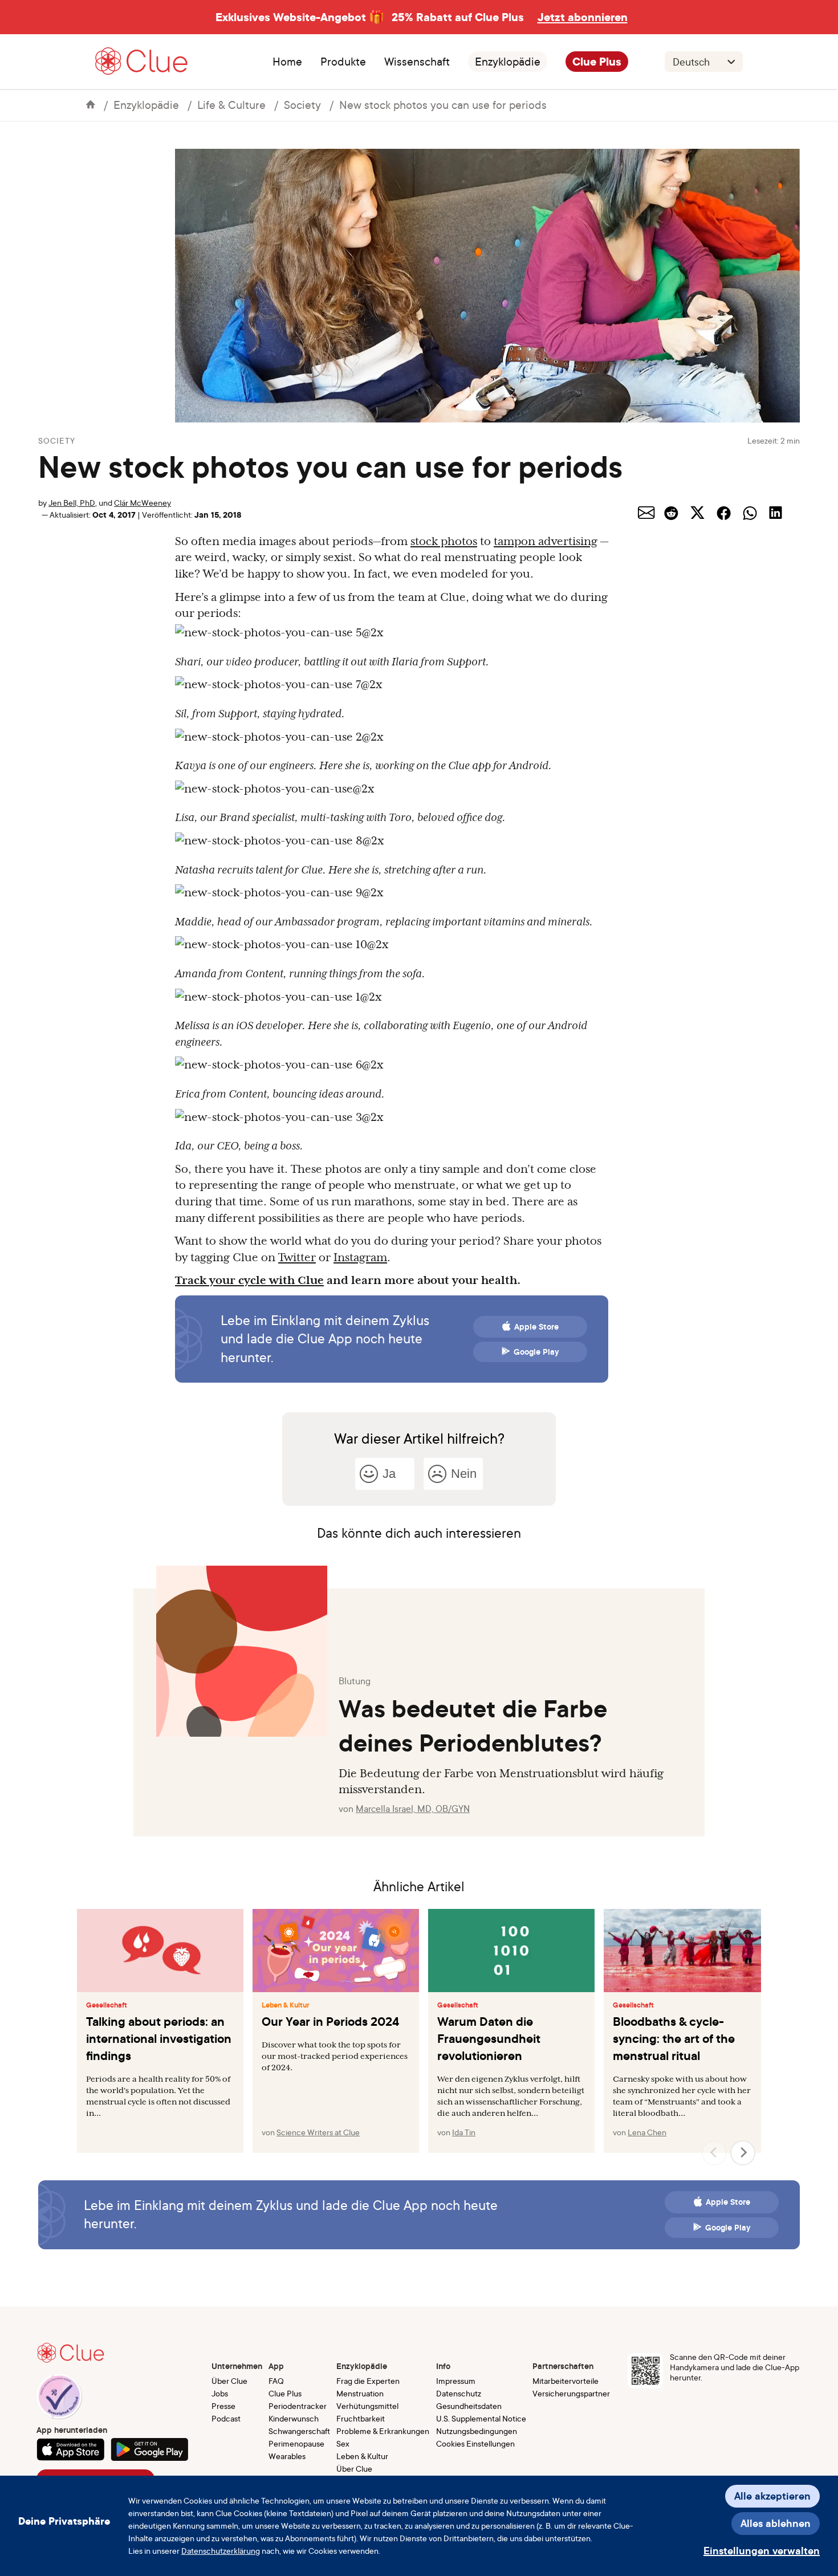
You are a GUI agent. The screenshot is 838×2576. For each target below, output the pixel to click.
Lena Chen (647, 2132)
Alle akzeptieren (772, 2496)
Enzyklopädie (508, 62)
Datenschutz (459, 2393)
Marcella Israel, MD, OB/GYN (413, 1809)
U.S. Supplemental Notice (481, 2418)
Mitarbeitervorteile (566, 2381)
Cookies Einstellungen (475, 2443)
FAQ (276, 2381)
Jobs (220, 2393)
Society (302, 105)
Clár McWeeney (143, 503)
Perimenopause (296, 2443)
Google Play (536, 1352)
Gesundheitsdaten (469, 2406)
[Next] (743, 2153)
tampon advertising (546, 541)
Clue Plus (597, 62)
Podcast (226, 2418)
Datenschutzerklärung (221, 2551)
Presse (223, 2406)
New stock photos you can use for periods (443, 105)
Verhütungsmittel (367, 2406)
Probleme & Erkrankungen (383, 2431)
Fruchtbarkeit (361, 2418)
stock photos (444, 541)
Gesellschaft (107, 2005)
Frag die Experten (368, 2381)
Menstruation (360, 2393)
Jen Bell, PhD (72, 503)
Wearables (287, 2456)
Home (287, 62)
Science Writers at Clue (318, 2132)
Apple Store (536, 1327)
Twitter (297, 1257)
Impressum (456, 2381)
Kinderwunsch (294, 2418)
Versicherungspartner (571, 2393)
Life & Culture (231, 105)
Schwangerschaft (299, 2431)
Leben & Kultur (286, 2005)
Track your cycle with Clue (249, 1280)
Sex (343, 2443)
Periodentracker (298, 2406)
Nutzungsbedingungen (477, 2431)
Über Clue (229, 2381)
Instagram (360, 1257)
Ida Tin (464, 2132)
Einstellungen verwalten (762, 2551)
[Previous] (714, 2153)
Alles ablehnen (776, 2523)
